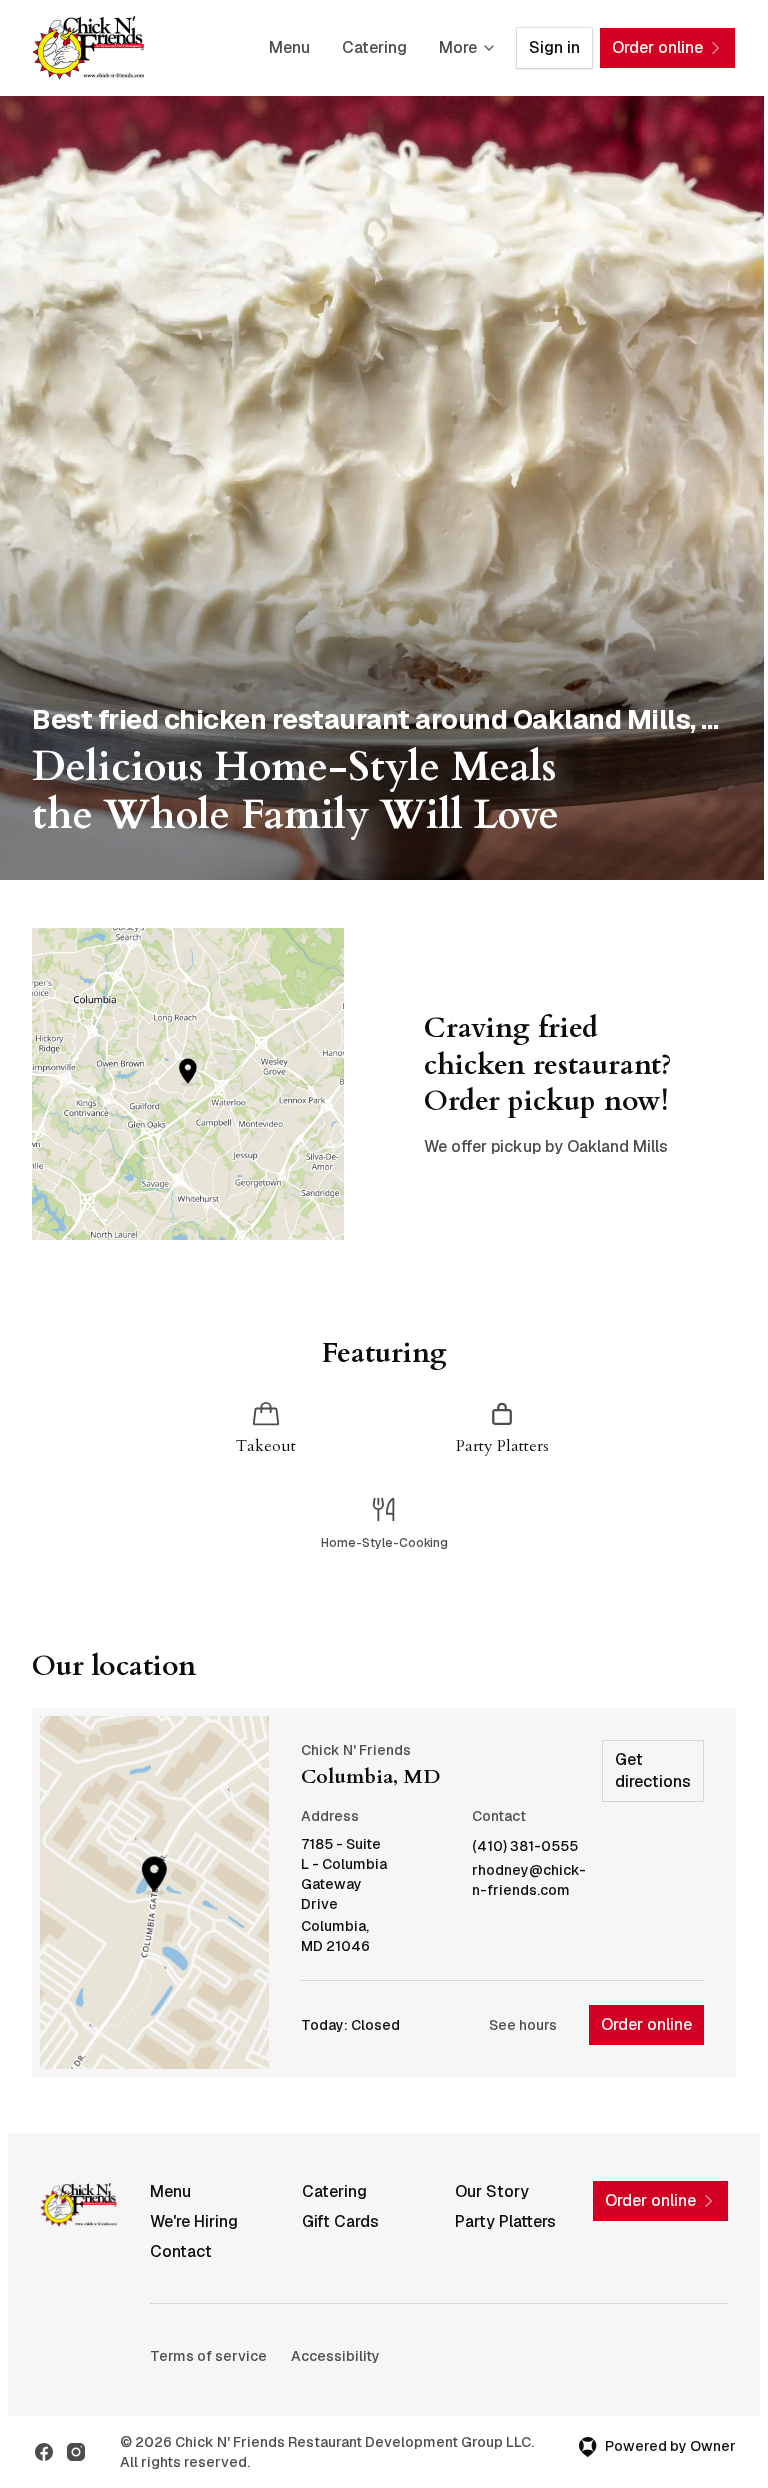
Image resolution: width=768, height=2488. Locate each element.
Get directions (653, 1770)
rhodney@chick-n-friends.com (529, 1880)
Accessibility (335, 2356)
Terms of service (208, 2356)
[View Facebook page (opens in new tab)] (44, 2452)
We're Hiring (194, 2221)
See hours (523, 2025)
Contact (181, 2251)
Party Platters (505, 2221)
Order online (646, 2024)
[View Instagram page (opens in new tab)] (76, 2452)
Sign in (554, 47)
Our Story (492, 2191)
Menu (289, 47)
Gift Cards (340, 2221)
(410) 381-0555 (525, 1846)
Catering (374, 47)
